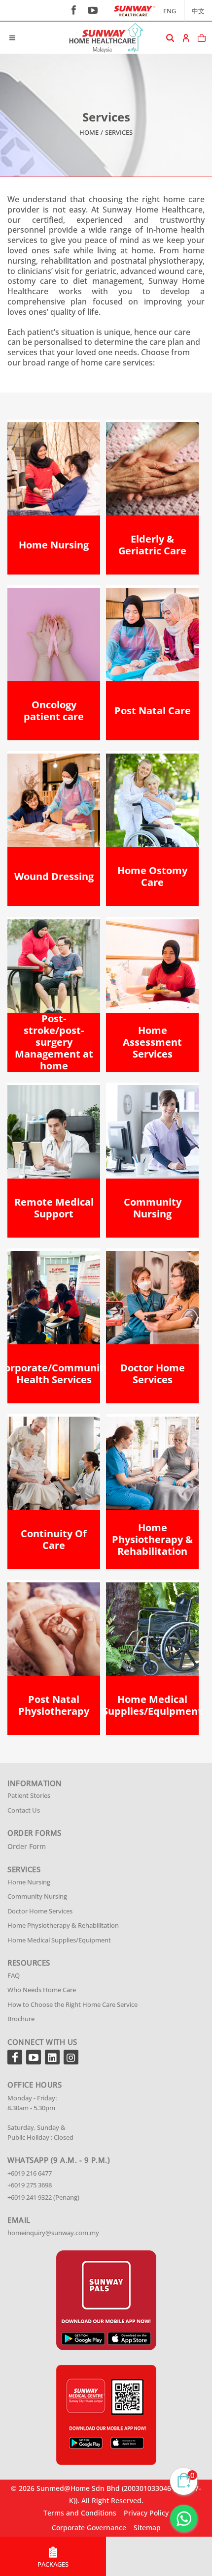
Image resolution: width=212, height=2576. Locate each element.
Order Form (27, 1846)
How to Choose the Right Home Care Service (72, 2004)
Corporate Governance (89, 2528)
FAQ (14, 1975)
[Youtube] (34, 2057)
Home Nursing (29, 1882)
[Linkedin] (52, 2057)
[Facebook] (15, 2057)
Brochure (21, 2019)
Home (89, 132)
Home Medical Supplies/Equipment (59, 1940)
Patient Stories (29, 1795)
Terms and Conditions (80, 2513)
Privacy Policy (146, 2513)
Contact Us (24, 1810)
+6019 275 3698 (30, 2185)
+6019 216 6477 (30, 2173)
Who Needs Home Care (42, 1990)
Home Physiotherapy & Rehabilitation (63, 1925)
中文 (198, 11)
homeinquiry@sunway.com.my (53, 2233)
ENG (170, 11)
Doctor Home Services (40, 1911)
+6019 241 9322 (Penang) (43, 2197)
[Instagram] (71, 2057)
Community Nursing (37, 1896)
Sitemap (147, 2528)
